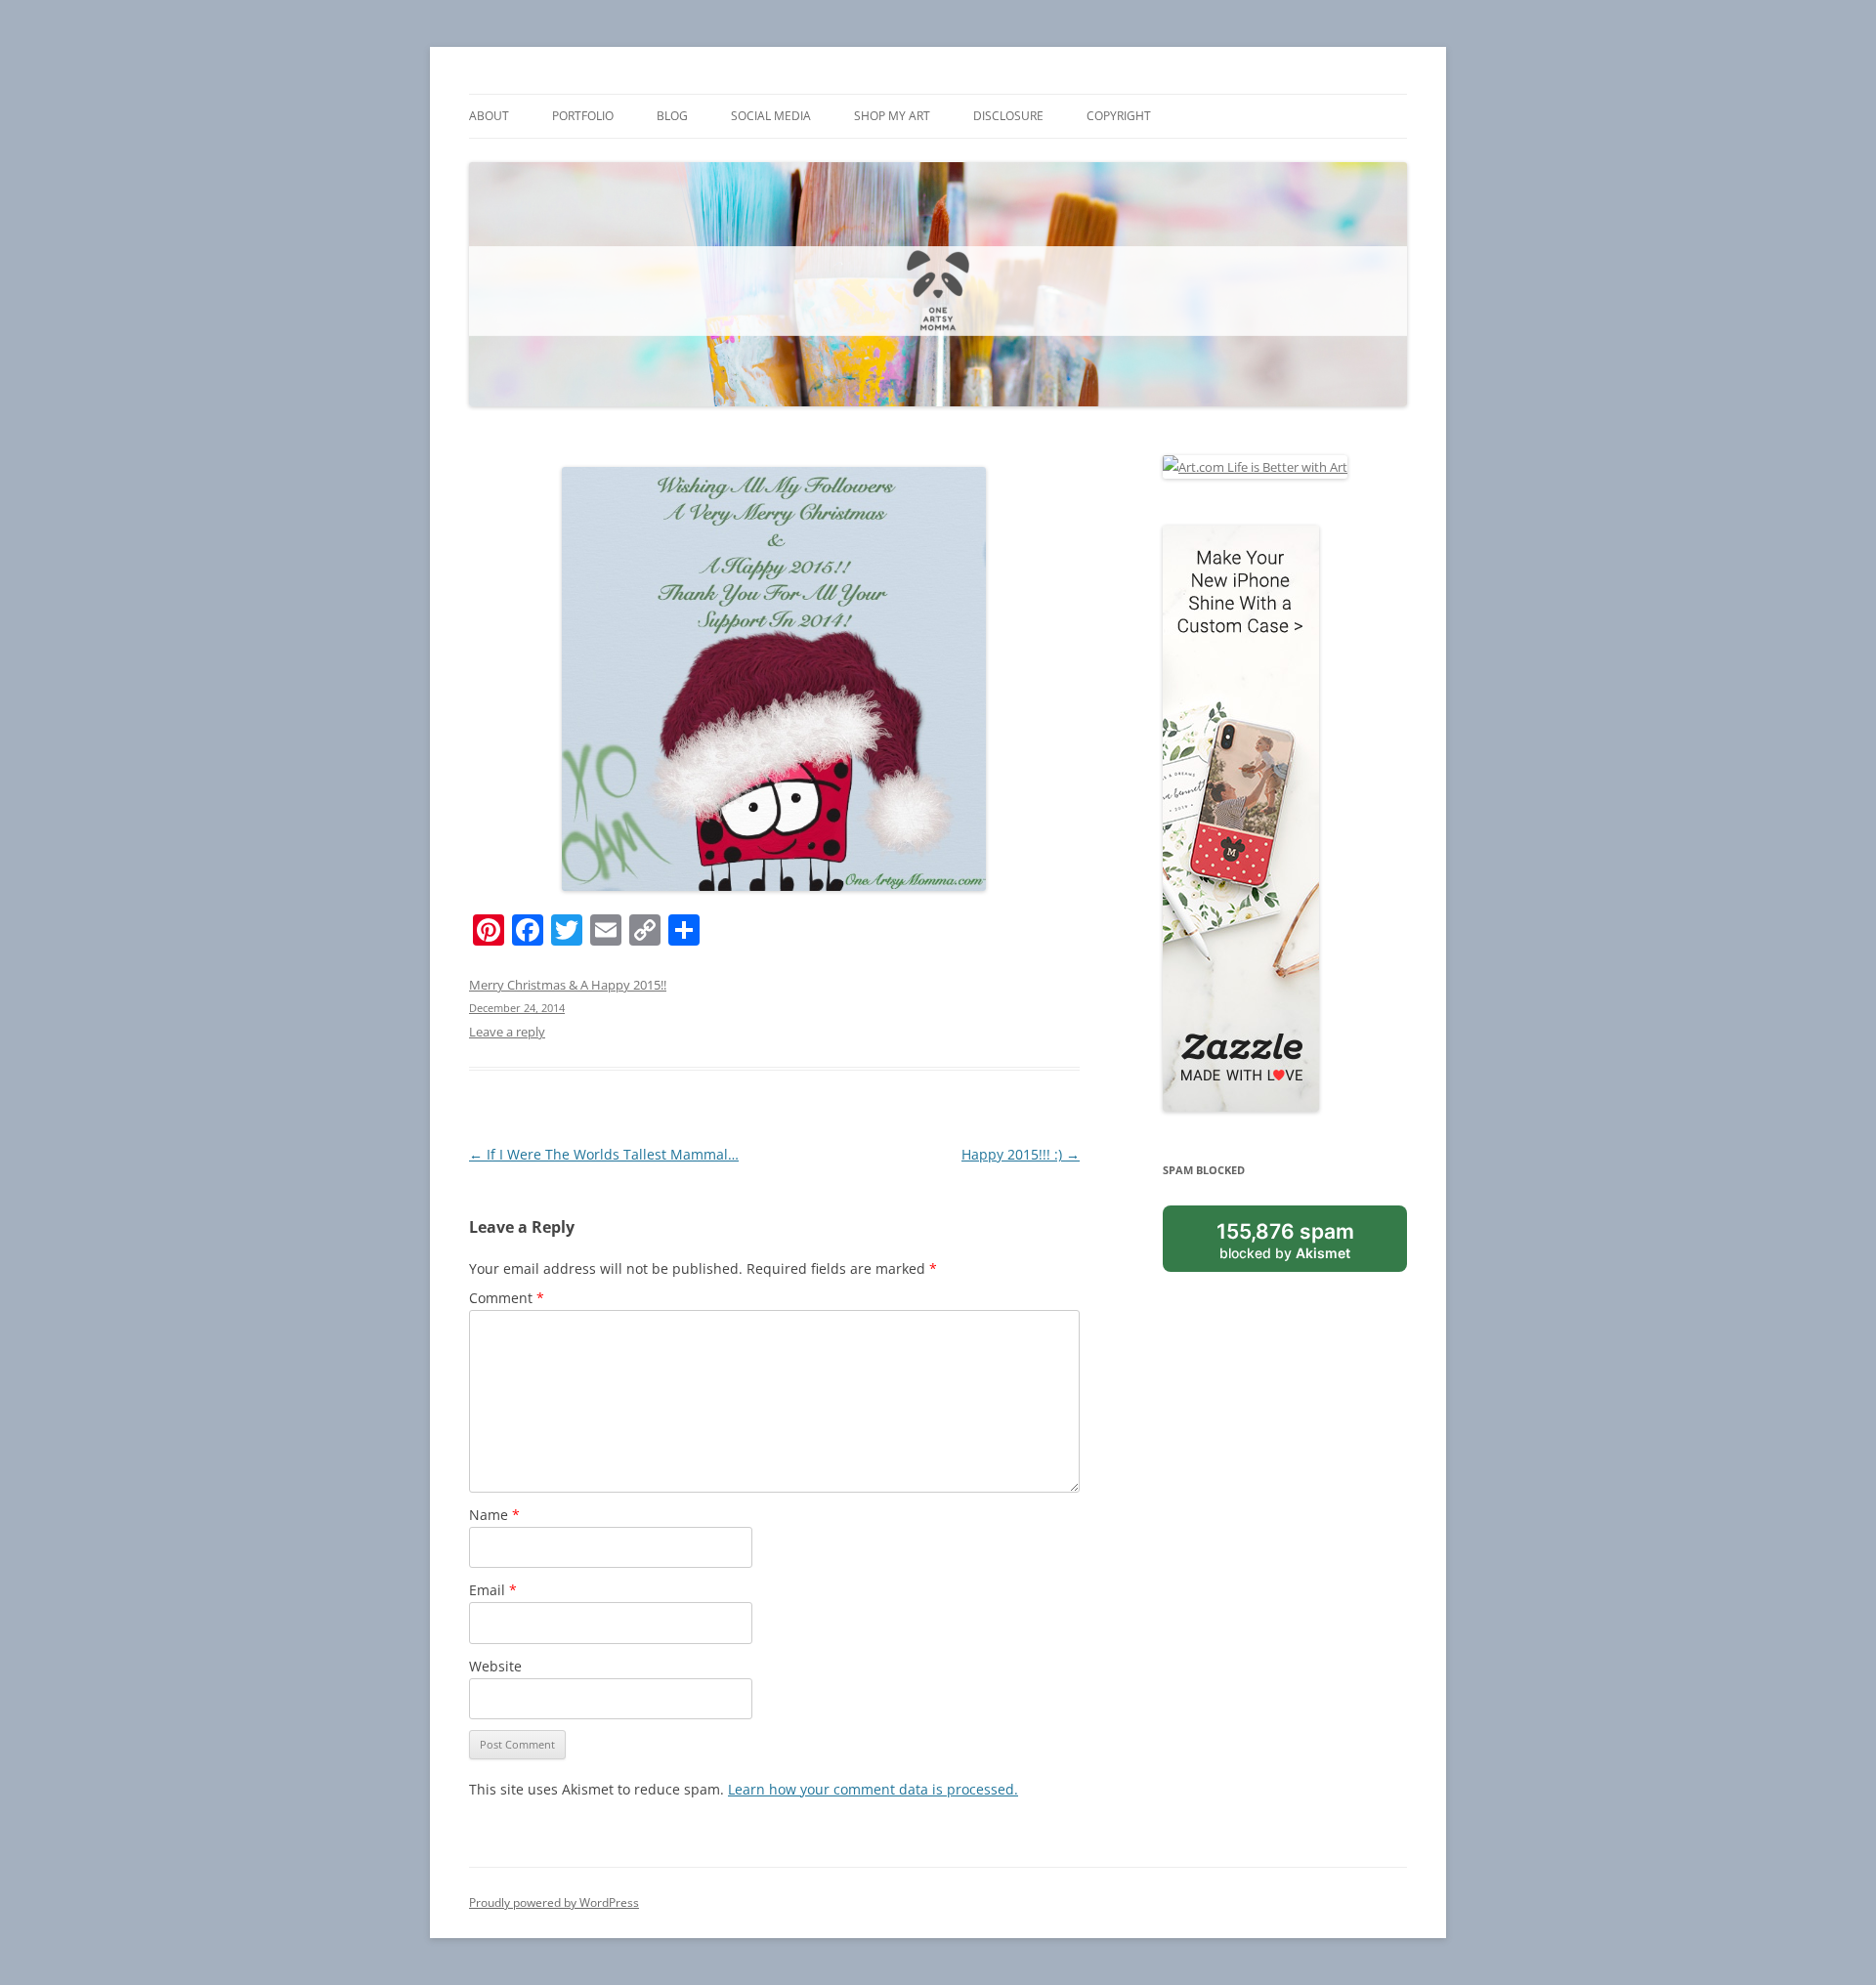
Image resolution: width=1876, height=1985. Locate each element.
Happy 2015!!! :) (1021, 1154)
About (489, 116)
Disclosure (1008, 116)
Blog (672, 116)
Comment (507, 1298)
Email (493, 1590)
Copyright (1119, 116)
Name (494, 1515)
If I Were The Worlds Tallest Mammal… (604, 1154)
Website (495, 1666)
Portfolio (583, 116)
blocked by (1285, 1240)
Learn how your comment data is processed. (873, 1789)
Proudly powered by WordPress (554, 1902)
